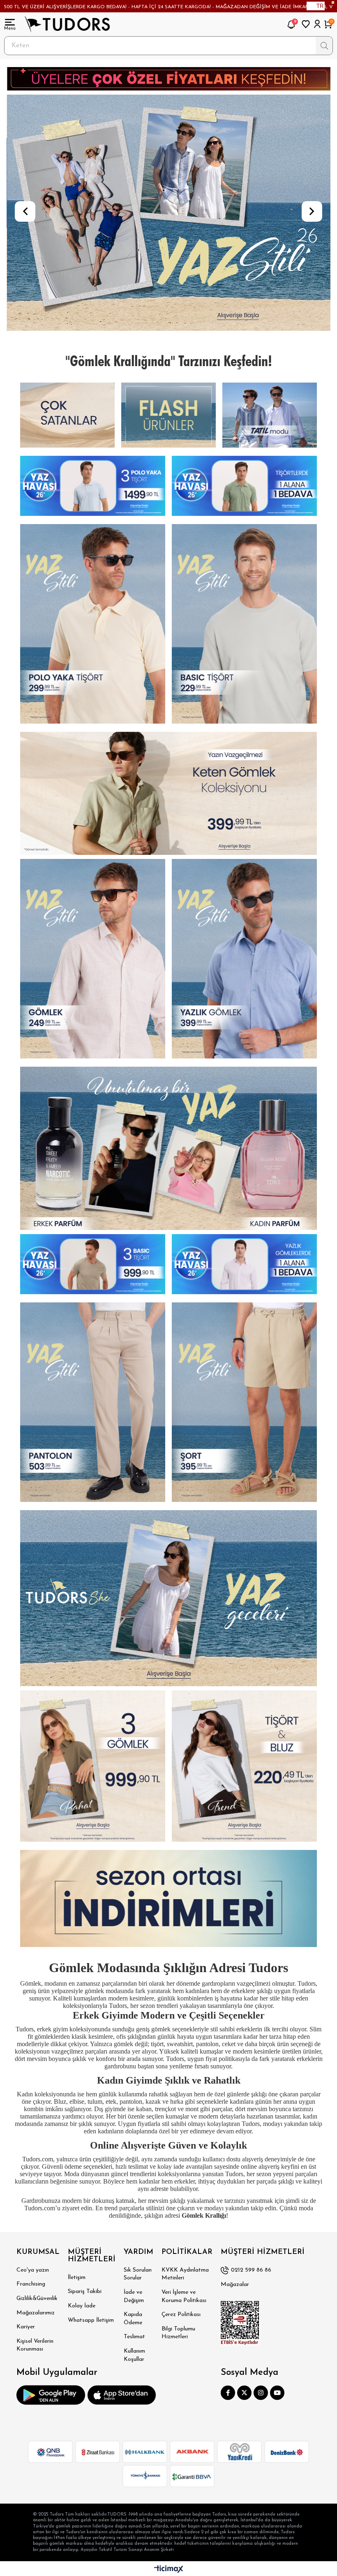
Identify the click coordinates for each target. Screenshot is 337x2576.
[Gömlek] (270, 415)
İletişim (77, 2278)
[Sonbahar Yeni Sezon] (93, 486)
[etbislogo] (240, 2323)
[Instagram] (261, 2393)
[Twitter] (244, 2393)
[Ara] (324, 46)
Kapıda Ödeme (133, 2319)
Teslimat (134, 2337)
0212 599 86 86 (251, 2270)
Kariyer (26, 2327)
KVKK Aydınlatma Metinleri (185, 2274)
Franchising (31, 2284)
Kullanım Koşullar (134, 2355)
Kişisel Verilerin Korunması (35, 2345)
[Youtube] (277, 2393)
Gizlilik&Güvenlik (37, 2299)
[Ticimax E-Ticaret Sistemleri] (169, 2570)
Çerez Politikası (181, 2315)
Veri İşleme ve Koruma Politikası (184, 2296)
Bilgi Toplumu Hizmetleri (178, 2333)
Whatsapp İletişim (91, 2320)
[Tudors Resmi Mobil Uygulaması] (51, 2395)
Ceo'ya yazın (33, 2270)
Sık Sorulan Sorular (138, 2274)
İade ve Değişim (134, 2296)
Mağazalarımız (36, 2313)
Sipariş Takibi (85, 2292)
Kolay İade (82, 2306)
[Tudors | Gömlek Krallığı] (67, 24)
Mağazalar (235, 2285)
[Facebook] (228, 2393)
